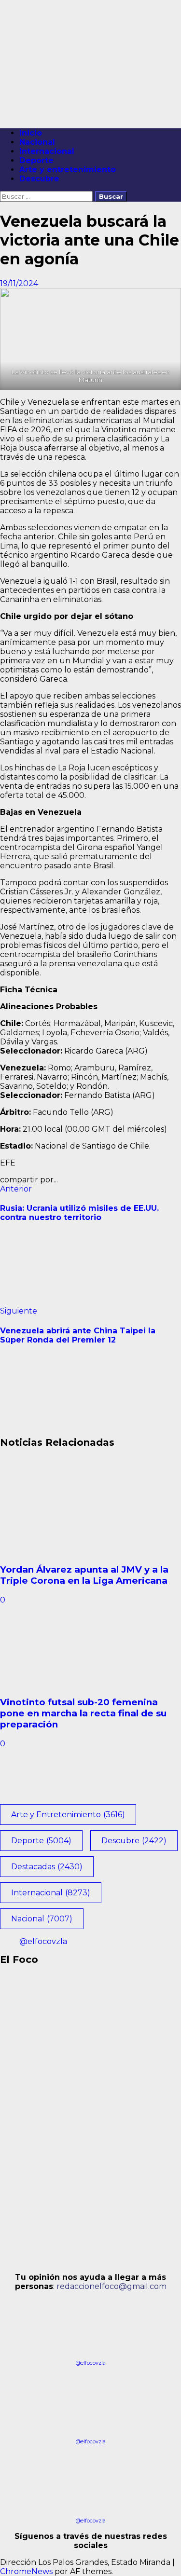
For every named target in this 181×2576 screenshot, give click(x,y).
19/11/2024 (19, 283)
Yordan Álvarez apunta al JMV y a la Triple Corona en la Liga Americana (84, 1575)
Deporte (36, 160)
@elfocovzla (43, 1941)
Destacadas (47, 1867)
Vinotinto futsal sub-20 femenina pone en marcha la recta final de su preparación (83, 1713)
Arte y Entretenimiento (68, 1815)
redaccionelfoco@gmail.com (111, 2286)
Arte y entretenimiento (68, 170)
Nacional (37, 142)
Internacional (47, 151)
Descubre (39, 179)
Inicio (31, 133)
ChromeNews (26, 2571)
